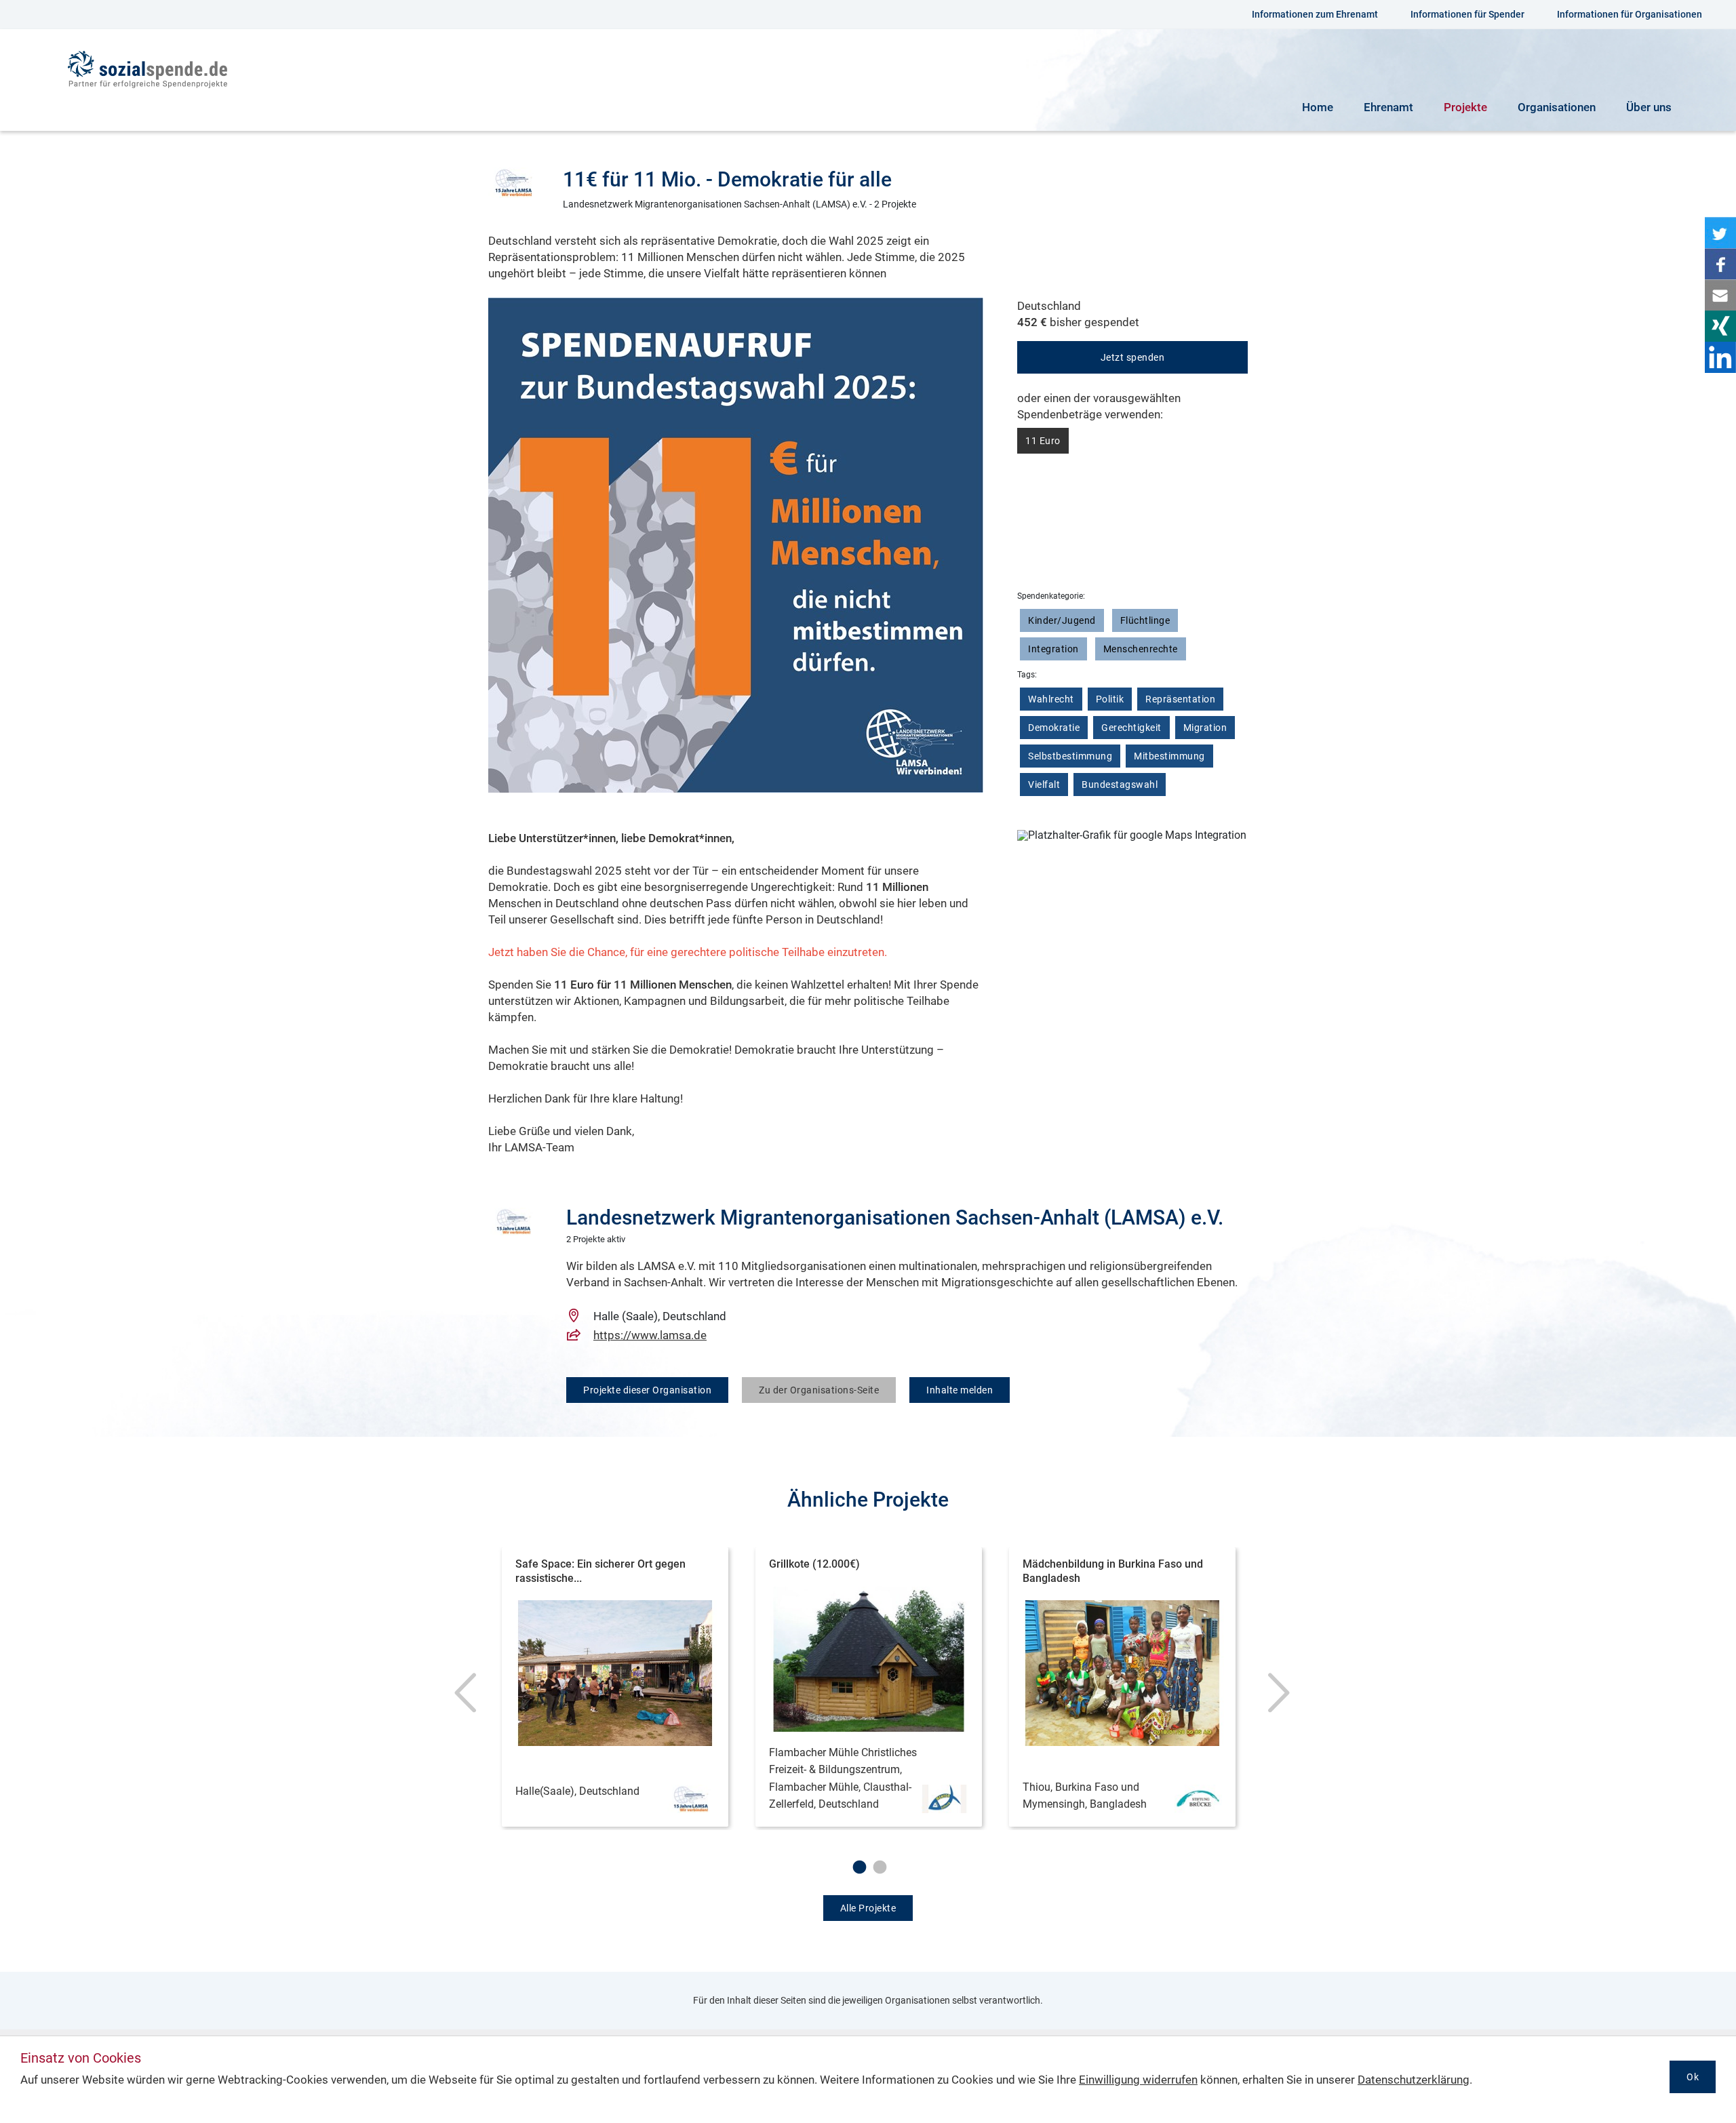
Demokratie (1054, 728)
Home (1318, 107)
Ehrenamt (1388, 107)
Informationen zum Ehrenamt (1315, 14)
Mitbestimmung (1169, 756)
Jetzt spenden (1133, 357)
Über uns (1649, 107)
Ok (1693, 2077)
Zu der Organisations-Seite (819, 1390)
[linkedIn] (1720, 357)
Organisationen (1557, 107)
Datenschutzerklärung (1414, 2080)
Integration (1053, 649)
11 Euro (1043, 441)
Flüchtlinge (1145, 620)
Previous (461, 1699)
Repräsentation (1180, 699)
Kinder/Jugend (1062, 620)
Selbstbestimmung (1070, 756)
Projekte (1465, 107)
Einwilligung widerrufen (1138, 2080)
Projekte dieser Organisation (647, 1390)
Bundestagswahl (1120, 785)
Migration (1205, 728)
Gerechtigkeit (1131, 728)
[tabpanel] (615, 1689)
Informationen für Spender (1467, 14)
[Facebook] (1720, 264)
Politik (1110, 699)
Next (1275, 1699)
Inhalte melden (960, 1390)
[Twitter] (1720, 233)
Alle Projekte (868, 1908)
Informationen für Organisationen (1630, 14)
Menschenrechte (1141, 649)
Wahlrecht (1051, 699)
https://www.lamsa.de (650, 1335)
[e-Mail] (1720, 295)
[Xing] (1720, 326)
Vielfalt (1044, 785)
